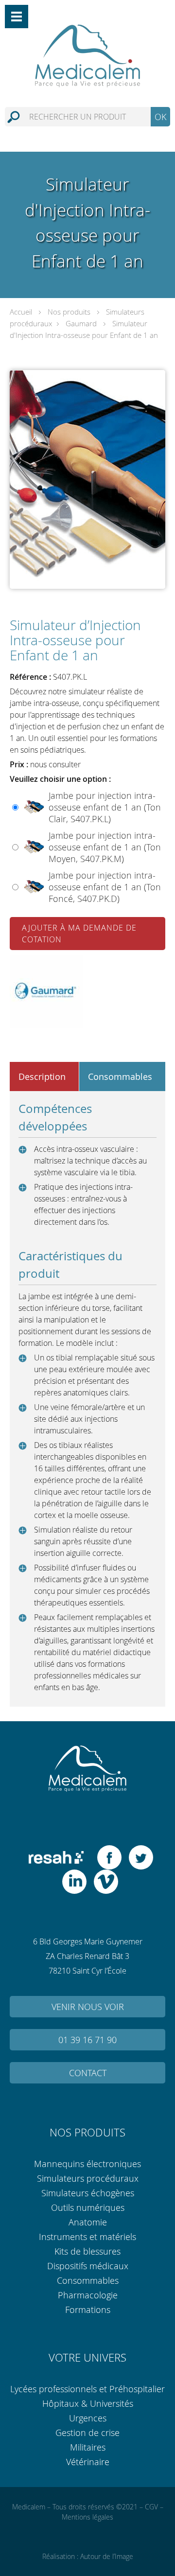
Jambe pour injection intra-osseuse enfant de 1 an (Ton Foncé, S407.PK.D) (105, 887)
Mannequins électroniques (87, 2164)
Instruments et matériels (87, 2237)
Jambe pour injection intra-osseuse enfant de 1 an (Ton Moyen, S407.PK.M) (105, 847)
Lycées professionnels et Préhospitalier (87, 2389)
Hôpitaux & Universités (88, 2403)
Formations (88, 2310)
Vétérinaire (88, 2462)
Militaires (88, 2447)
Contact (88, 2073)
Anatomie (88, 2222)
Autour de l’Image (107, 2556)
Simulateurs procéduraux (88, 2178)
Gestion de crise (87, 2433)
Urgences (88, 2418)
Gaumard (81, 323)
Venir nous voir (88, 2007)
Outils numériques (88, 2207)
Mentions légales (87, 2517)
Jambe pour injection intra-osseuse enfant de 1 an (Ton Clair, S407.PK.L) (105, 807)
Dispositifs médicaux (88, 2266)
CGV (151, 2507)
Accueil (21, 312)
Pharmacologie (88, 2295)
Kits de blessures (87, 2251)
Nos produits (69, 312)
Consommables (88, 2280)
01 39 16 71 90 (87, 2040)
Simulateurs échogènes (88, 2193)
